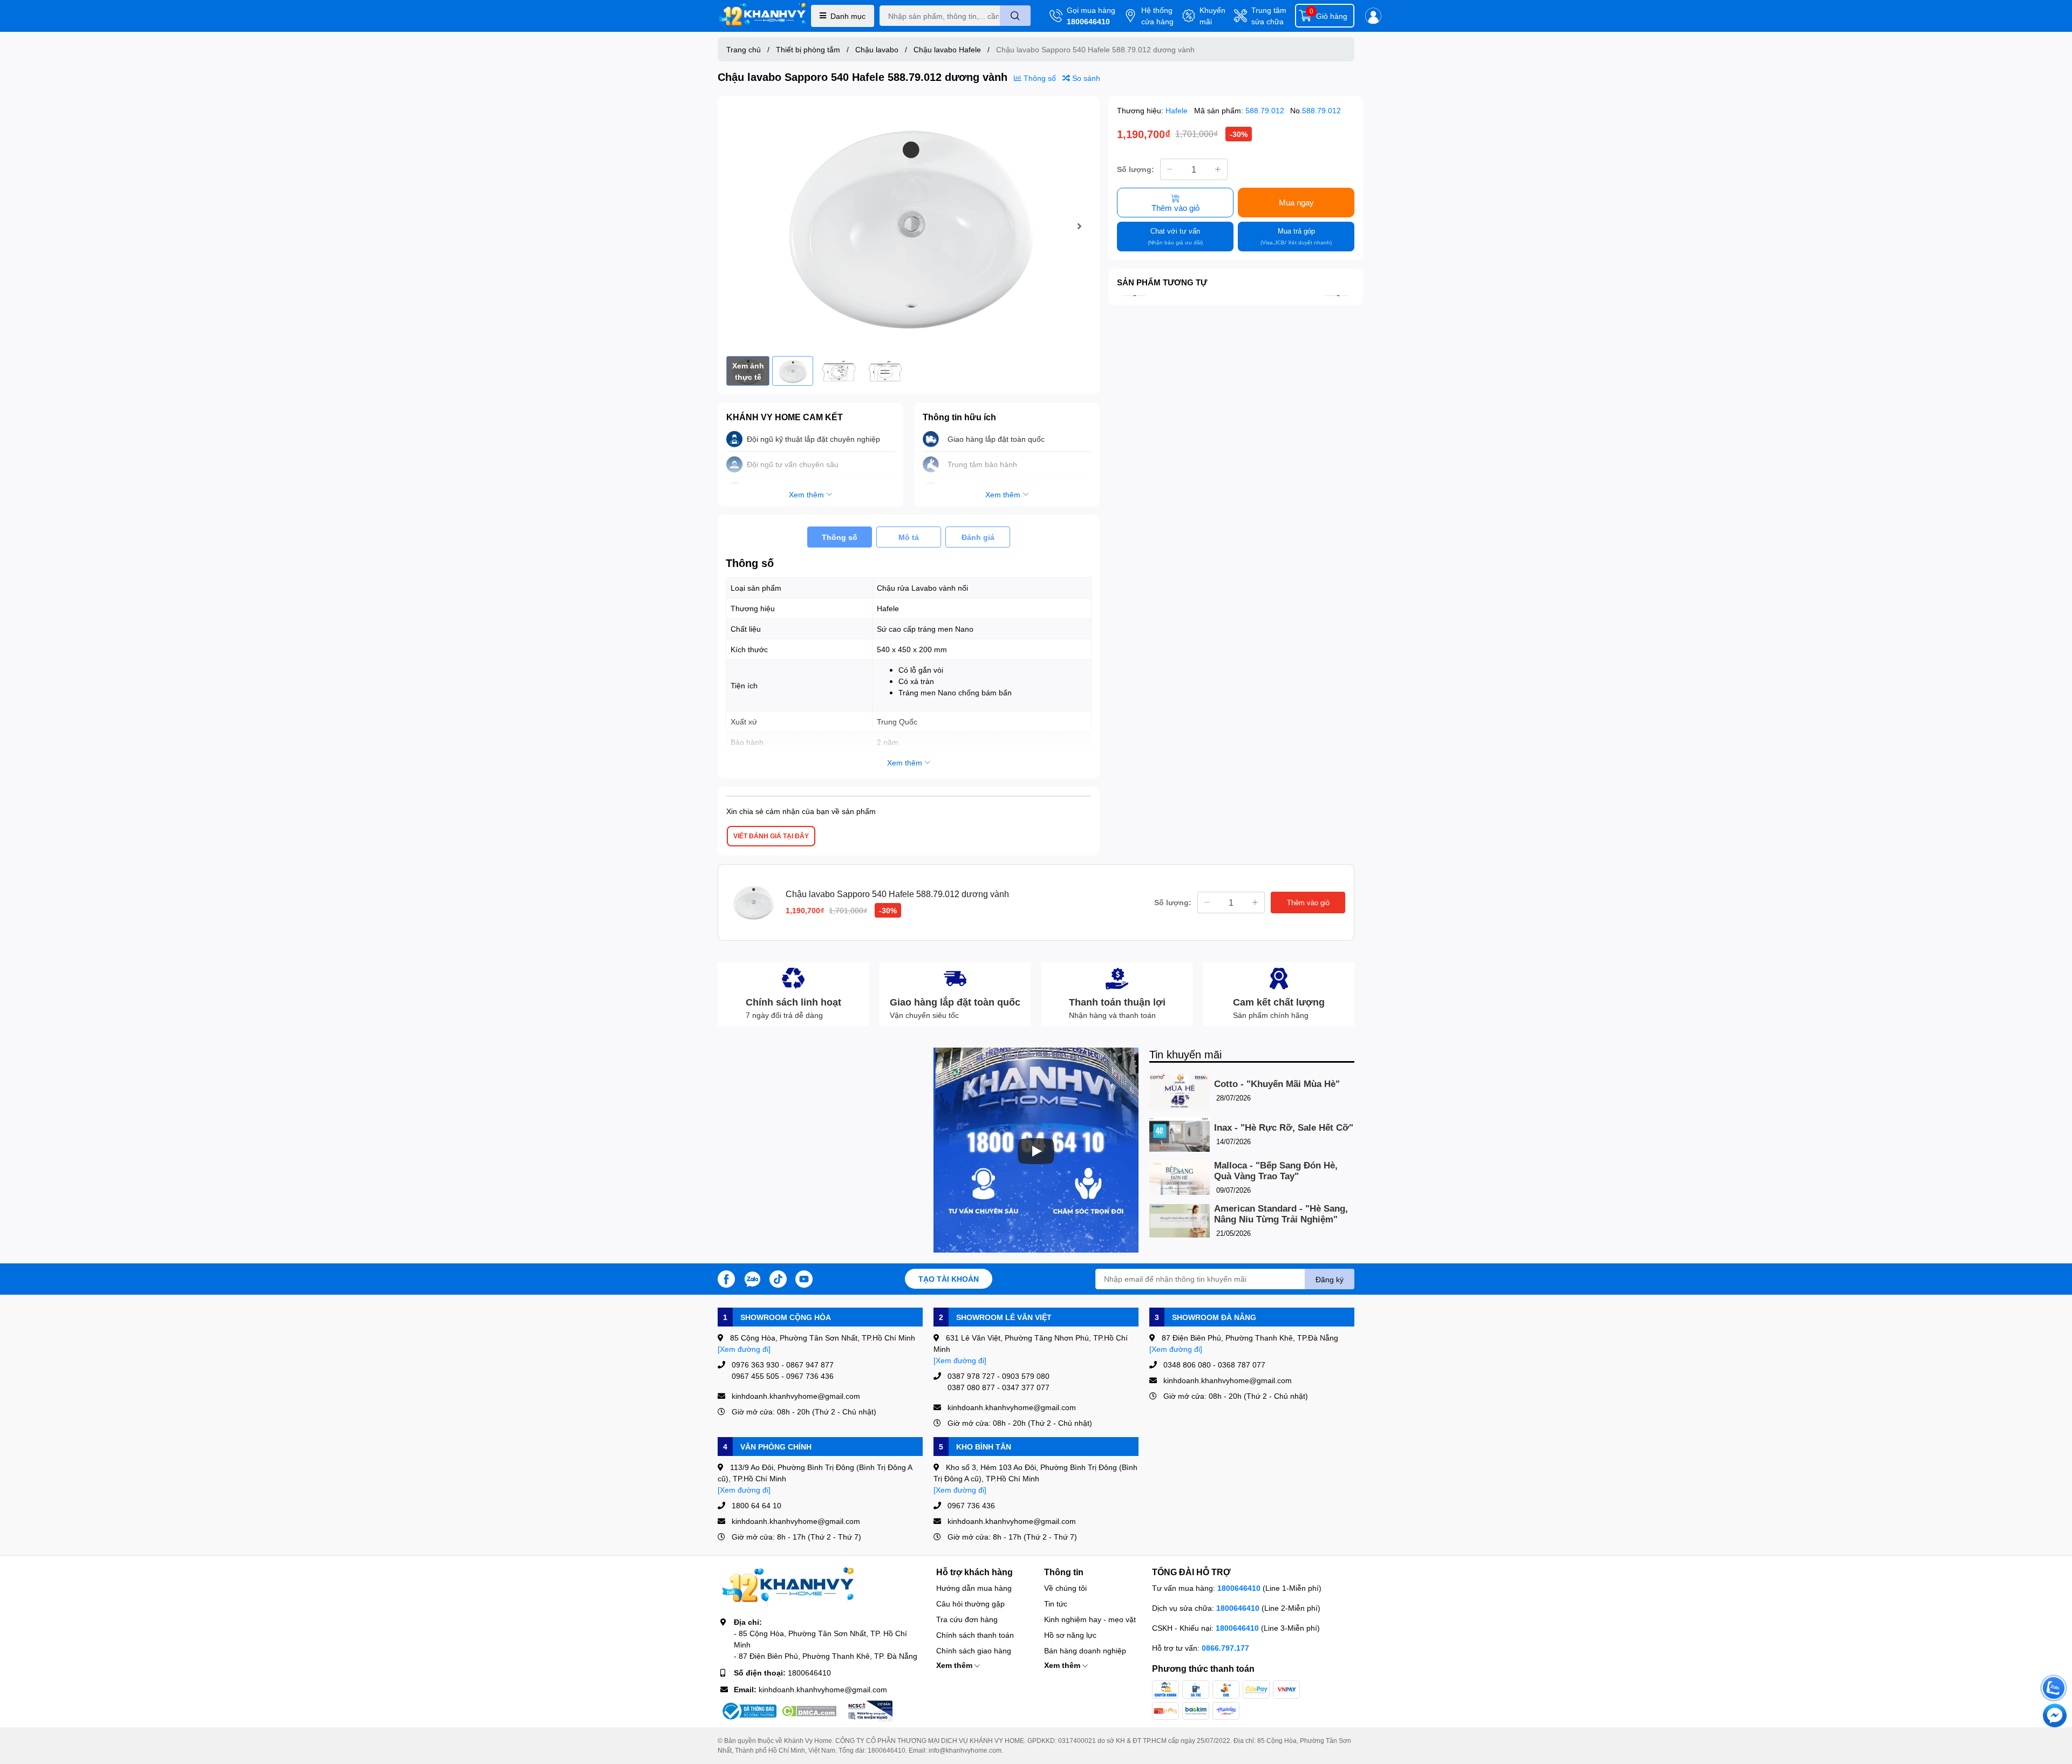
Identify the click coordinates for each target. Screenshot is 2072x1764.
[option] (909, 226)
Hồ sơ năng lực (1070, 1635)
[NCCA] (869, 1711)
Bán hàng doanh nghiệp (1085, 1650)
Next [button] (1079, 226)
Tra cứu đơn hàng (967, 1619)
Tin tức (1056, 1604)
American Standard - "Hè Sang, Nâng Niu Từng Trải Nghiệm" (1281, 1214)
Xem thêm (955, 1665)
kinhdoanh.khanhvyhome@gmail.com (823, 1689)
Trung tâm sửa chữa (1269, 16)
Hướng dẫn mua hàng (974, 1588)
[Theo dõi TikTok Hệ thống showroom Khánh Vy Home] (778, 1278)
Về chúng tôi (1065, 1588)
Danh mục (848, 16)
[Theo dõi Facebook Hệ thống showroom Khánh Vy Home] (726, 1278)
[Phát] (1036, 1151)
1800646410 (1088, 21)
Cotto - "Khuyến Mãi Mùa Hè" (1277, 1084)
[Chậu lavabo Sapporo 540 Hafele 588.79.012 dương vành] (909, 226)
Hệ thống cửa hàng (1157, 16)
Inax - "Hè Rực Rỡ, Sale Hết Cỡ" (1284, 1128)
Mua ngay (1296, 202)
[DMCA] (809, 1711)
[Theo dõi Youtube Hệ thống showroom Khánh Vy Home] (804, 1278)
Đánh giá (978, 537)
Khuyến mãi (1212, 16)
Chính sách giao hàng (974, 1650)
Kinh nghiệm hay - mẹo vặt (1090, 1619)
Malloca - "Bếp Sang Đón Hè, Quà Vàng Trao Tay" (1276, 1171)
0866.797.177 (1225, 1648)
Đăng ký (1330, 1279)
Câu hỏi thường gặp (970, 1604)
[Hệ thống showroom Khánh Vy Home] (762, 16)
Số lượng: (1136, 169)
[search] (1015, 16)
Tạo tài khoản (949, 1279)
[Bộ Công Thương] (748, 1711)
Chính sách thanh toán (975, 1635)
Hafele (1178, 110)
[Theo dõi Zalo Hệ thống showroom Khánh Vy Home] (752, 1278)
